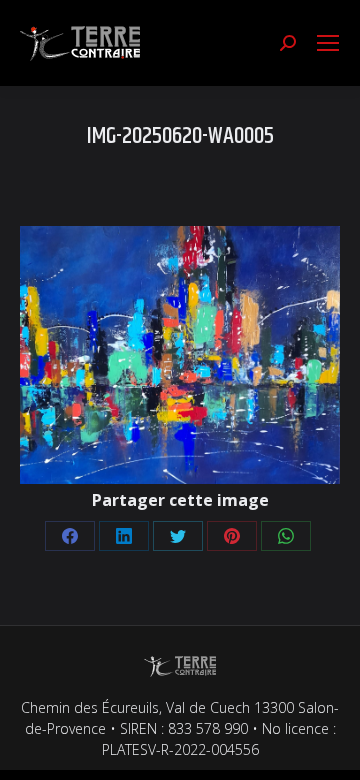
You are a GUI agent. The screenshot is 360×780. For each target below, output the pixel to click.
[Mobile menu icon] (328, 43)
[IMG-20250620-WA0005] (180, 355)
